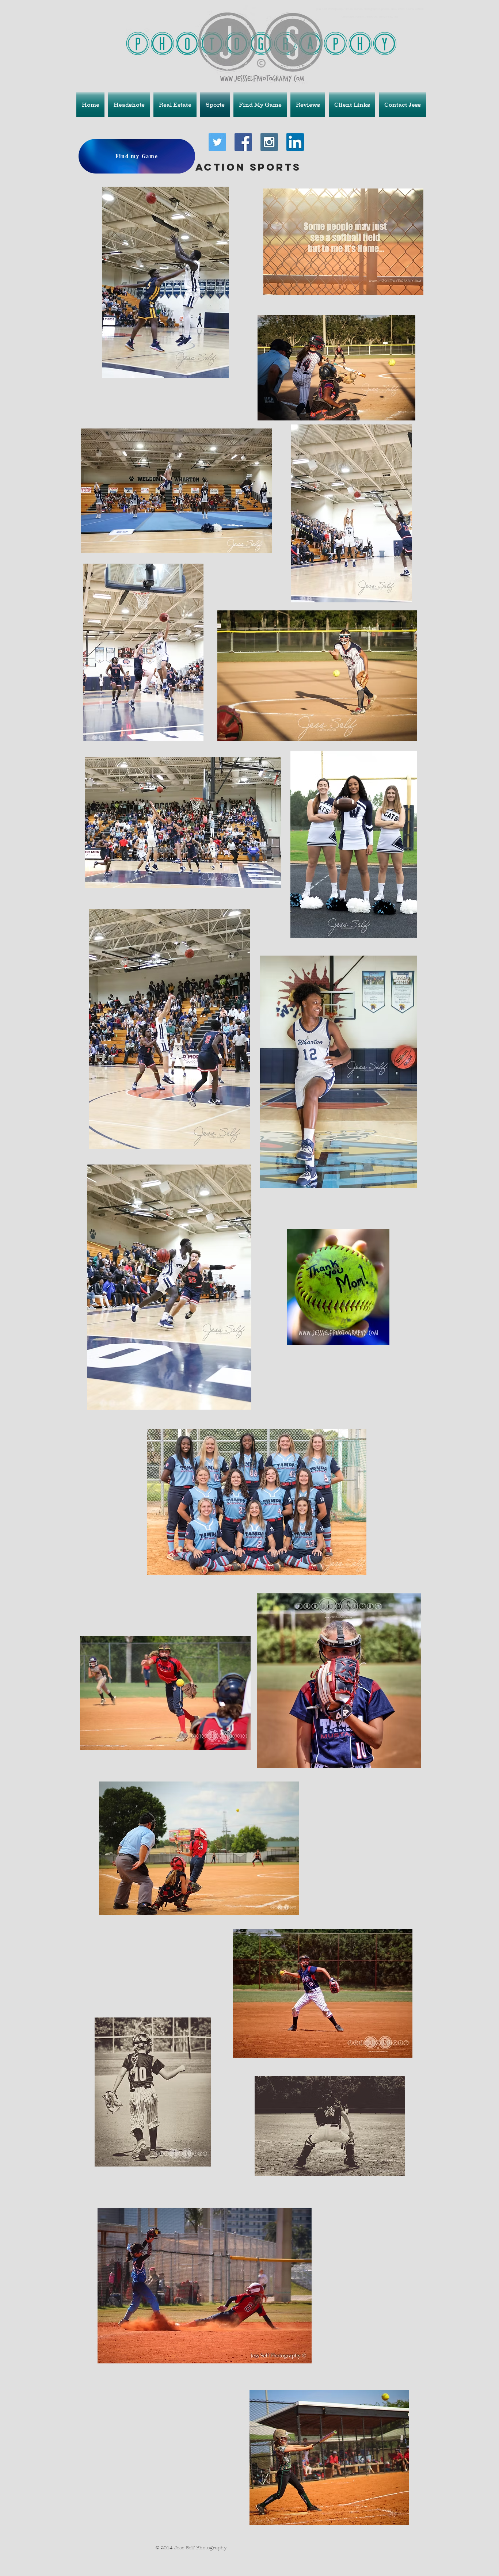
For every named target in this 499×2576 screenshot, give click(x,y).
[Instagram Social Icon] (269, 142)
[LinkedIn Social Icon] (295, 142)
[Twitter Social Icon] (217, 142)
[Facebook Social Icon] (243, 142)
